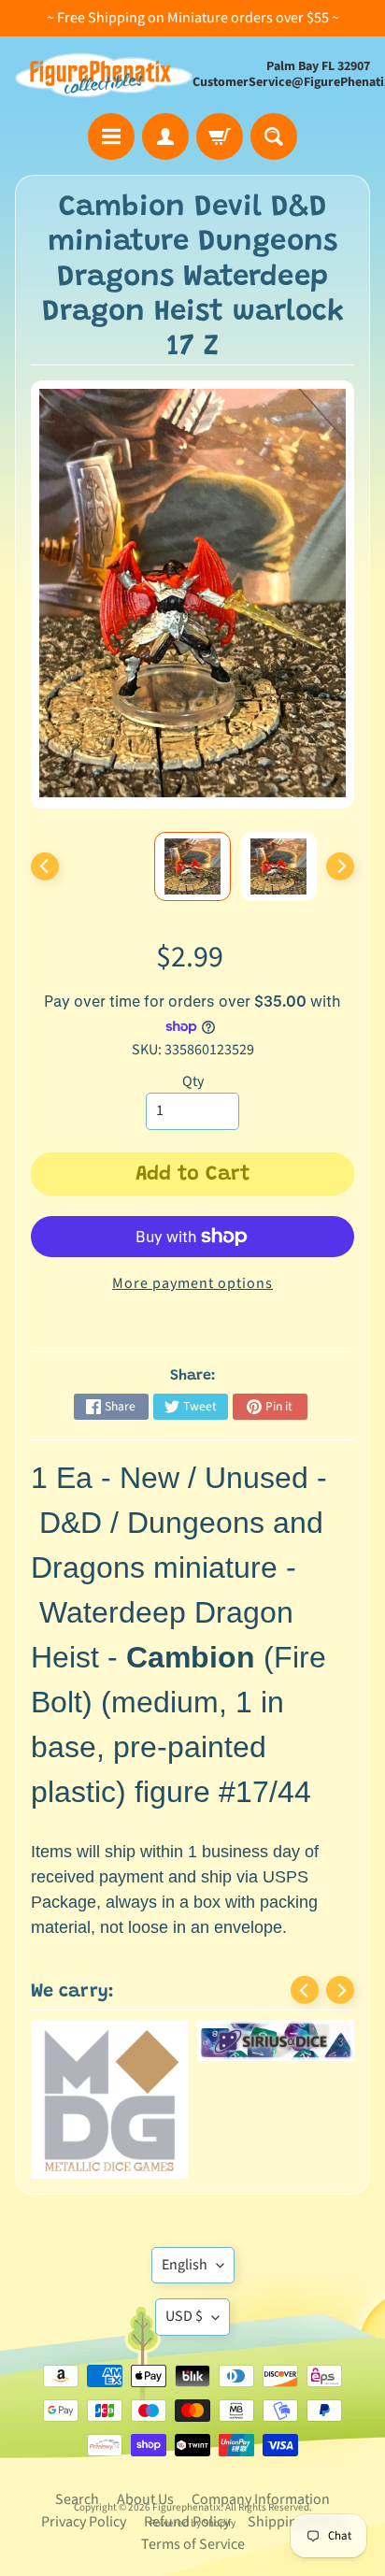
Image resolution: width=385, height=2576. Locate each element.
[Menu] (111, 136)
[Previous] (45, 866)
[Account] (165, 136)
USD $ (184, 2198)
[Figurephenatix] (104, 75)
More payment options (192, 1283)
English (185, 2147)
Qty (193, 1081)
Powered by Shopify (192, 2405)
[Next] (340, 866)
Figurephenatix (186, 2390)
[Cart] (220, 136)
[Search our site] (274, 136)
